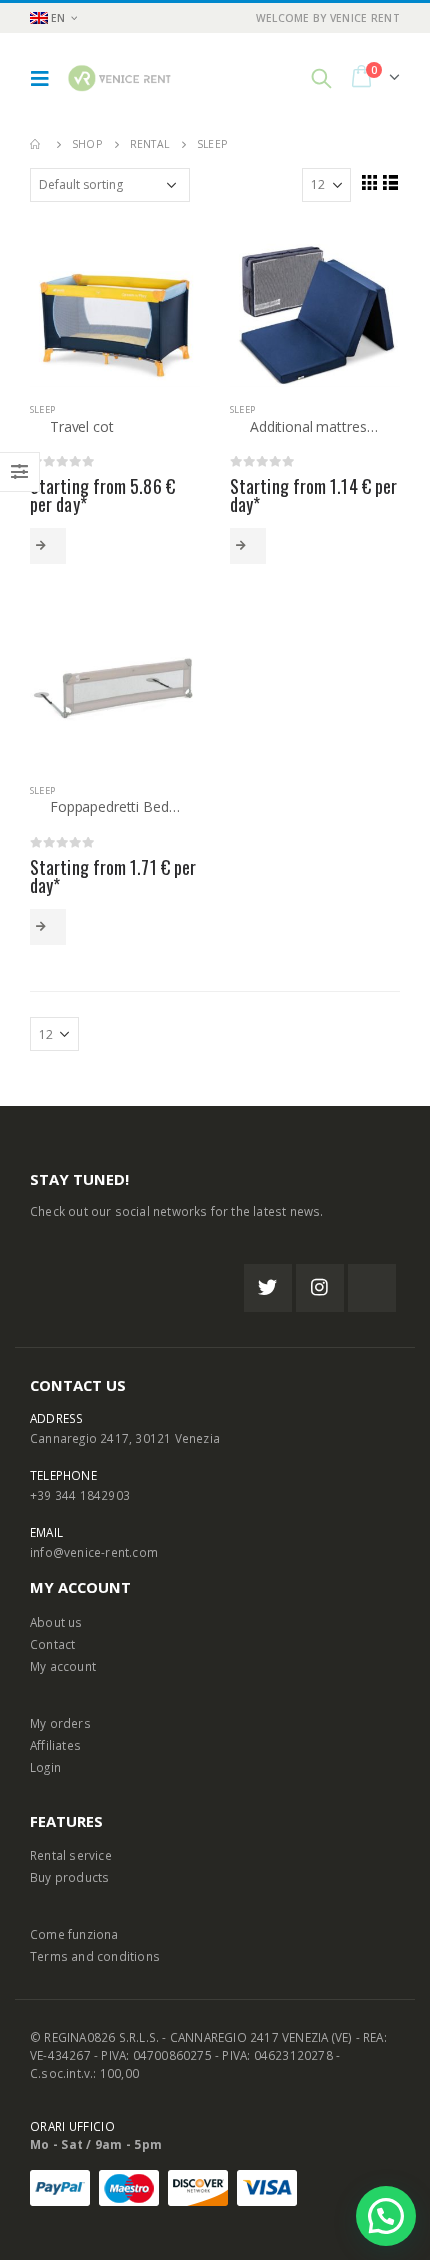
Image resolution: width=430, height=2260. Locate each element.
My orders (60, 1723)
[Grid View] (369, 182)
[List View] (391, 182)
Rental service (71, 1855)
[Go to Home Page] (37, 144)
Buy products (69, 1877)
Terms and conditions (95, 1956)
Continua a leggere (48, 546)
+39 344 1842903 (80, 1495)
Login (45, 1767)
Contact (52, 1644)
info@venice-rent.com (94, 1552)
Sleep (42, 409)
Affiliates (55, 1745)
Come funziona (74, 1934)
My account (63, 1666)
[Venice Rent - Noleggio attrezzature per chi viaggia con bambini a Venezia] (119, 78)
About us (56, 1622)
